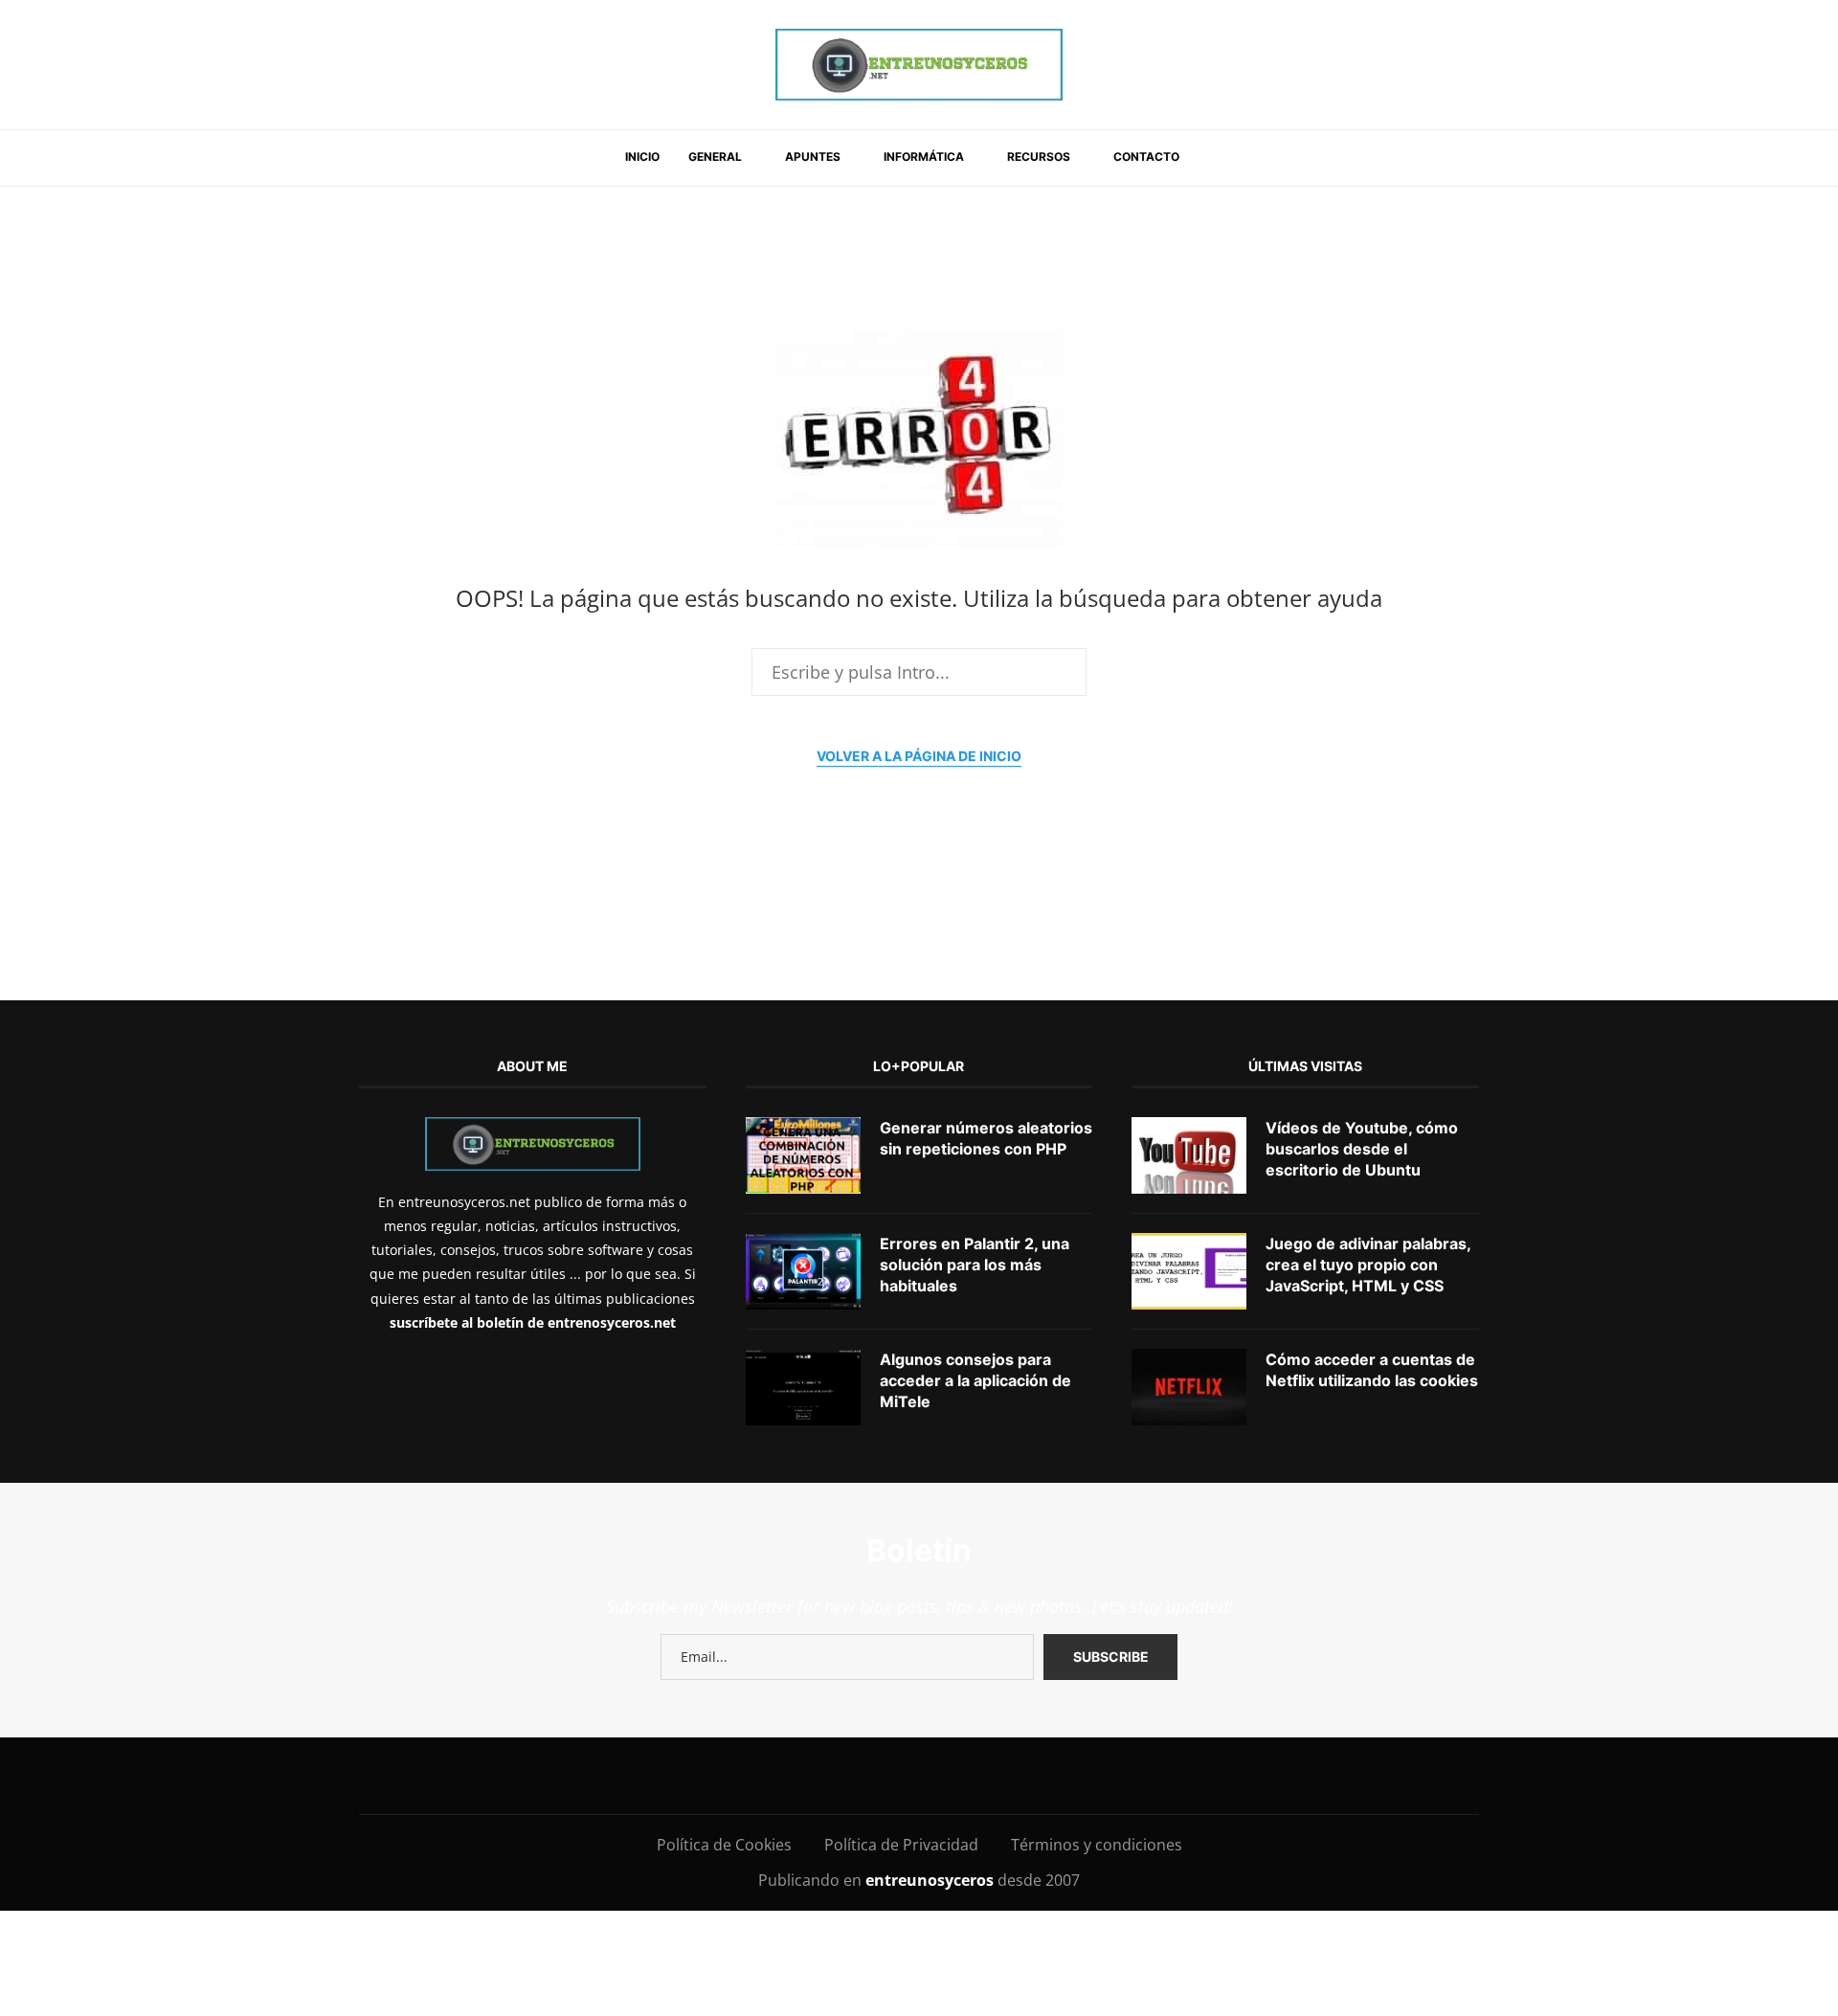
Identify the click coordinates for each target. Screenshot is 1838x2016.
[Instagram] (779, 1776)
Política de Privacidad (901, 1845)
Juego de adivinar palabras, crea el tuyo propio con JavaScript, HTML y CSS (1368, 1265)
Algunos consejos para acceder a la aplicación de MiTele (975, 1381)
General (715, 157)
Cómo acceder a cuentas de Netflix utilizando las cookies (1372, 1370)
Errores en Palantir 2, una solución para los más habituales (975, 1265)
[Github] (951, 1776)
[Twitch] (994, 1776)
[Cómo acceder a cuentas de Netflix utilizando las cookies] (1189, 1387)
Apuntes (813, 157)
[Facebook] (703, 1776)
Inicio (642, 157)
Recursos (1039, 157)
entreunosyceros (931, 1880)
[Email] (908, 1776)
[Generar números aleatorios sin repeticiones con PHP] (803, 1155)
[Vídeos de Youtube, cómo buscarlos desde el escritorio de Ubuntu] (1189, 1155)
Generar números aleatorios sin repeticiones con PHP (986, 1138)
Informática (924, 157)
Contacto (1146, 157)
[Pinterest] (822, 1776)
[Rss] (1037, 1776)
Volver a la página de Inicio (919, 756)
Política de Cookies (724, 1845)
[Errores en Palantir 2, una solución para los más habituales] (803, 1271)
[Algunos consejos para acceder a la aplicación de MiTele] (803, 1387)
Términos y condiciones (1097, 1845)
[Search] (1218, 158)
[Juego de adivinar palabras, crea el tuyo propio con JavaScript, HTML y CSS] (1189, 1271)
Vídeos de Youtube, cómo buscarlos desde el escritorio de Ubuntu (1362, 1149)
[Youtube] (865, 1776)
